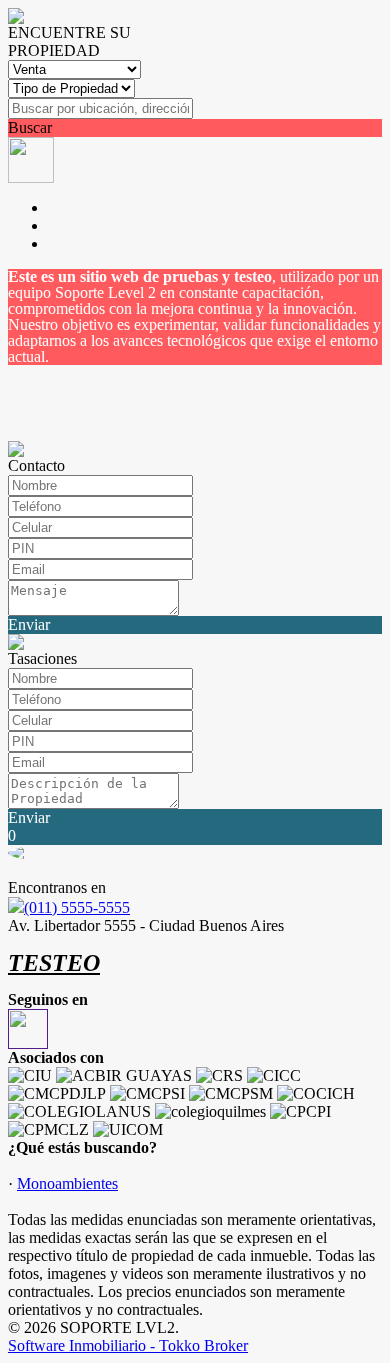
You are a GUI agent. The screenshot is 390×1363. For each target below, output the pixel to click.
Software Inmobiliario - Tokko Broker (128, 1345)
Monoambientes (67, 1183)
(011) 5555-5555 (77, 907)
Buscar (30, 127)
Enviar (29, 624)
